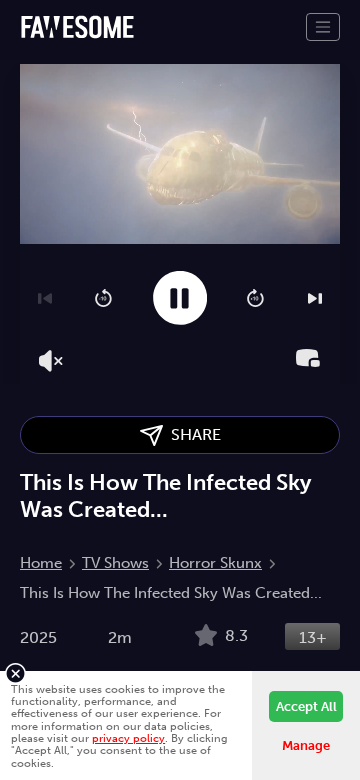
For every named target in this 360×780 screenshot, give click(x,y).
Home (41, 563)
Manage (306, 745)
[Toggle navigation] (323, 27)
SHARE (192, 434)
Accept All (306, 706)
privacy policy (128, 738)
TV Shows (115, 563)
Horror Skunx (215, 563)
